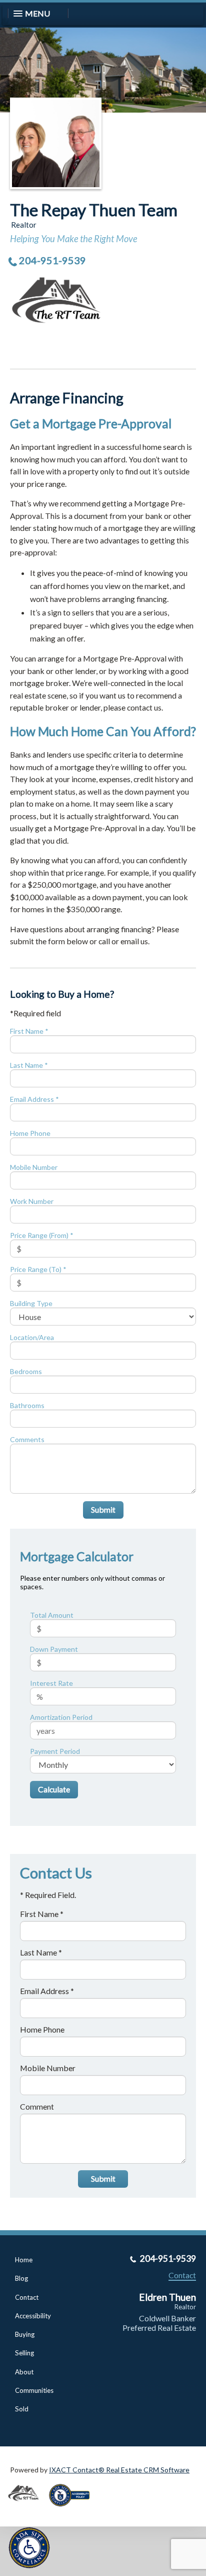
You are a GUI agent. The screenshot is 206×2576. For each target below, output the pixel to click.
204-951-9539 (52, 260)
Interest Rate (51, 1683)
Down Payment (54, 1649)
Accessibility (33, 2316)
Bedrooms (26, 1371)
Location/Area (32, 1337)
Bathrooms (27, 1405)
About (24, 2372)
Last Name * (29, 1065)
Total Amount (52, 1615)
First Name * (29, 1031)
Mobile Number (34, 1167)
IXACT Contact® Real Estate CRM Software (119, 2470)
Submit (103, 1509)
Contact (27, 2297)
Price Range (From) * (42, 1235)
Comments (27, 1439)
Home (24, 2260)
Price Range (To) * (38, 1269)
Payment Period (55, 1751)
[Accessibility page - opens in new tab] (73, 2510)
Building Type (31, 1303)
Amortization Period (61, 1717)
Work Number (32, 1201)
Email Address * (34, 1099)
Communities (34, 2390)
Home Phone (30, 1133)
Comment (37, 2106)
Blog (21, 2278)
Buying (25, 2334)
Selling (24, 2353)
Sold (22, 2409)
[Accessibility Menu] (29, 2548)
